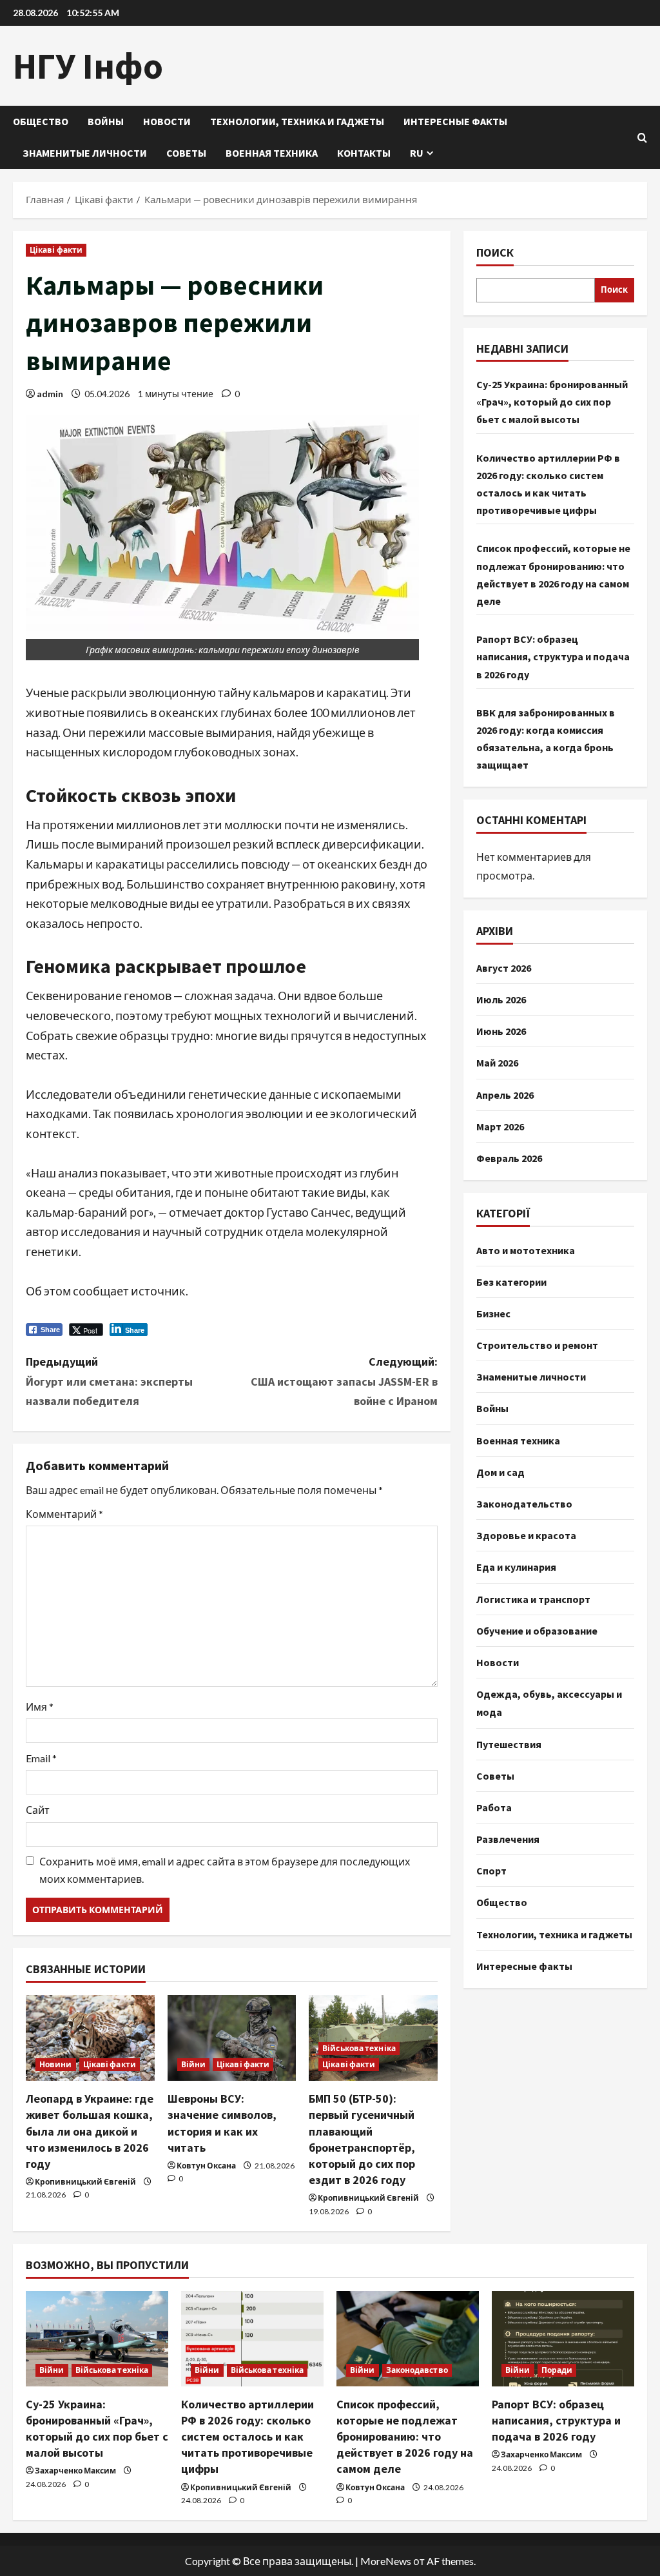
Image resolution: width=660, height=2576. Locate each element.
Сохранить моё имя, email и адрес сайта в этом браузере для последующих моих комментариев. (225, 1870)
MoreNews (386, 2561)
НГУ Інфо (88, 66)
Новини (56, 2064)
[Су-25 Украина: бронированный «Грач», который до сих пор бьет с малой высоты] (97, 2338)
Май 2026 (497, 1063)
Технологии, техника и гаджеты (297, 121)
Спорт (491, 1871)
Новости (167, 121)
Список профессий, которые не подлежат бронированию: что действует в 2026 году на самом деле (405, 2437)
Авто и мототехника (526, 1250)
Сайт (38, 1810)
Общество (41, 121)
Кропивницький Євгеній (85, 2182)
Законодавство (417, 2370)
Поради (557, 2370)
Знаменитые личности (85, 153)
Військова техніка (359, 2048)
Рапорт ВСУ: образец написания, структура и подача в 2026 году (553, 656)
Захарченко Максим (75, 2471)
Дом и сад (500, 1472)
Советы (186, 153)
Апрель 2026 (505, 1095)
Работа (494, 1807)
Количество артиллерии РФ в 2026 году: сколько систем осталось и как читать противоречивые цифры (247, 2437)
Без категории (511, 1282)
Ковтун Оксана (206, 2166)
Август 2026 (504, 968)
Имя (40, 1706)
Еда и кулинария (516, 1567)
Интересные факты (455, 121)
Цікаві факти (56, 250)
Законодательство (524, 1504)
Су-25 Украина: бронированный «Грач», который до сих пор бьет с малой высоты (552, 402)
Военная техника (272, 153)
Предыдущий (109, 1381)
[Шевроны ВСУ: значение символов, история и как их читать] (232, 2038)
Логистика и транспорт (533, 1599)
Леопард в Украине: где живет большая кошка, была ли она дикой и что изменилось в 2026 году (90, 2131)
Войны (106, 121)
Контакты (364, 153)
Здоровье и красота (526, 1535)
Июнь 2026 (501, 1031)
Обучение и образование (537, 1631)
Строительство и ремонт (537, 1345)
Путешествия (509, 1744)
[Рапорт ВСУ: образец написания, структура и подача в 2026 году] (563, 2338)
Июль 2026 (501, 999)
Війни (194, 2064)
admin (50, 394)
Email (41, 1758)
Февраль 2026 (509, 1158)
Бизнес (493, 1313)
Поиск (495, 252)
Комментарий (64, 1514)
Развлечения (508, 1839)
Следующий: (344, 1381)
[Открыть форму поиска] (642, 138)
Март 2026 (500, 1126)
